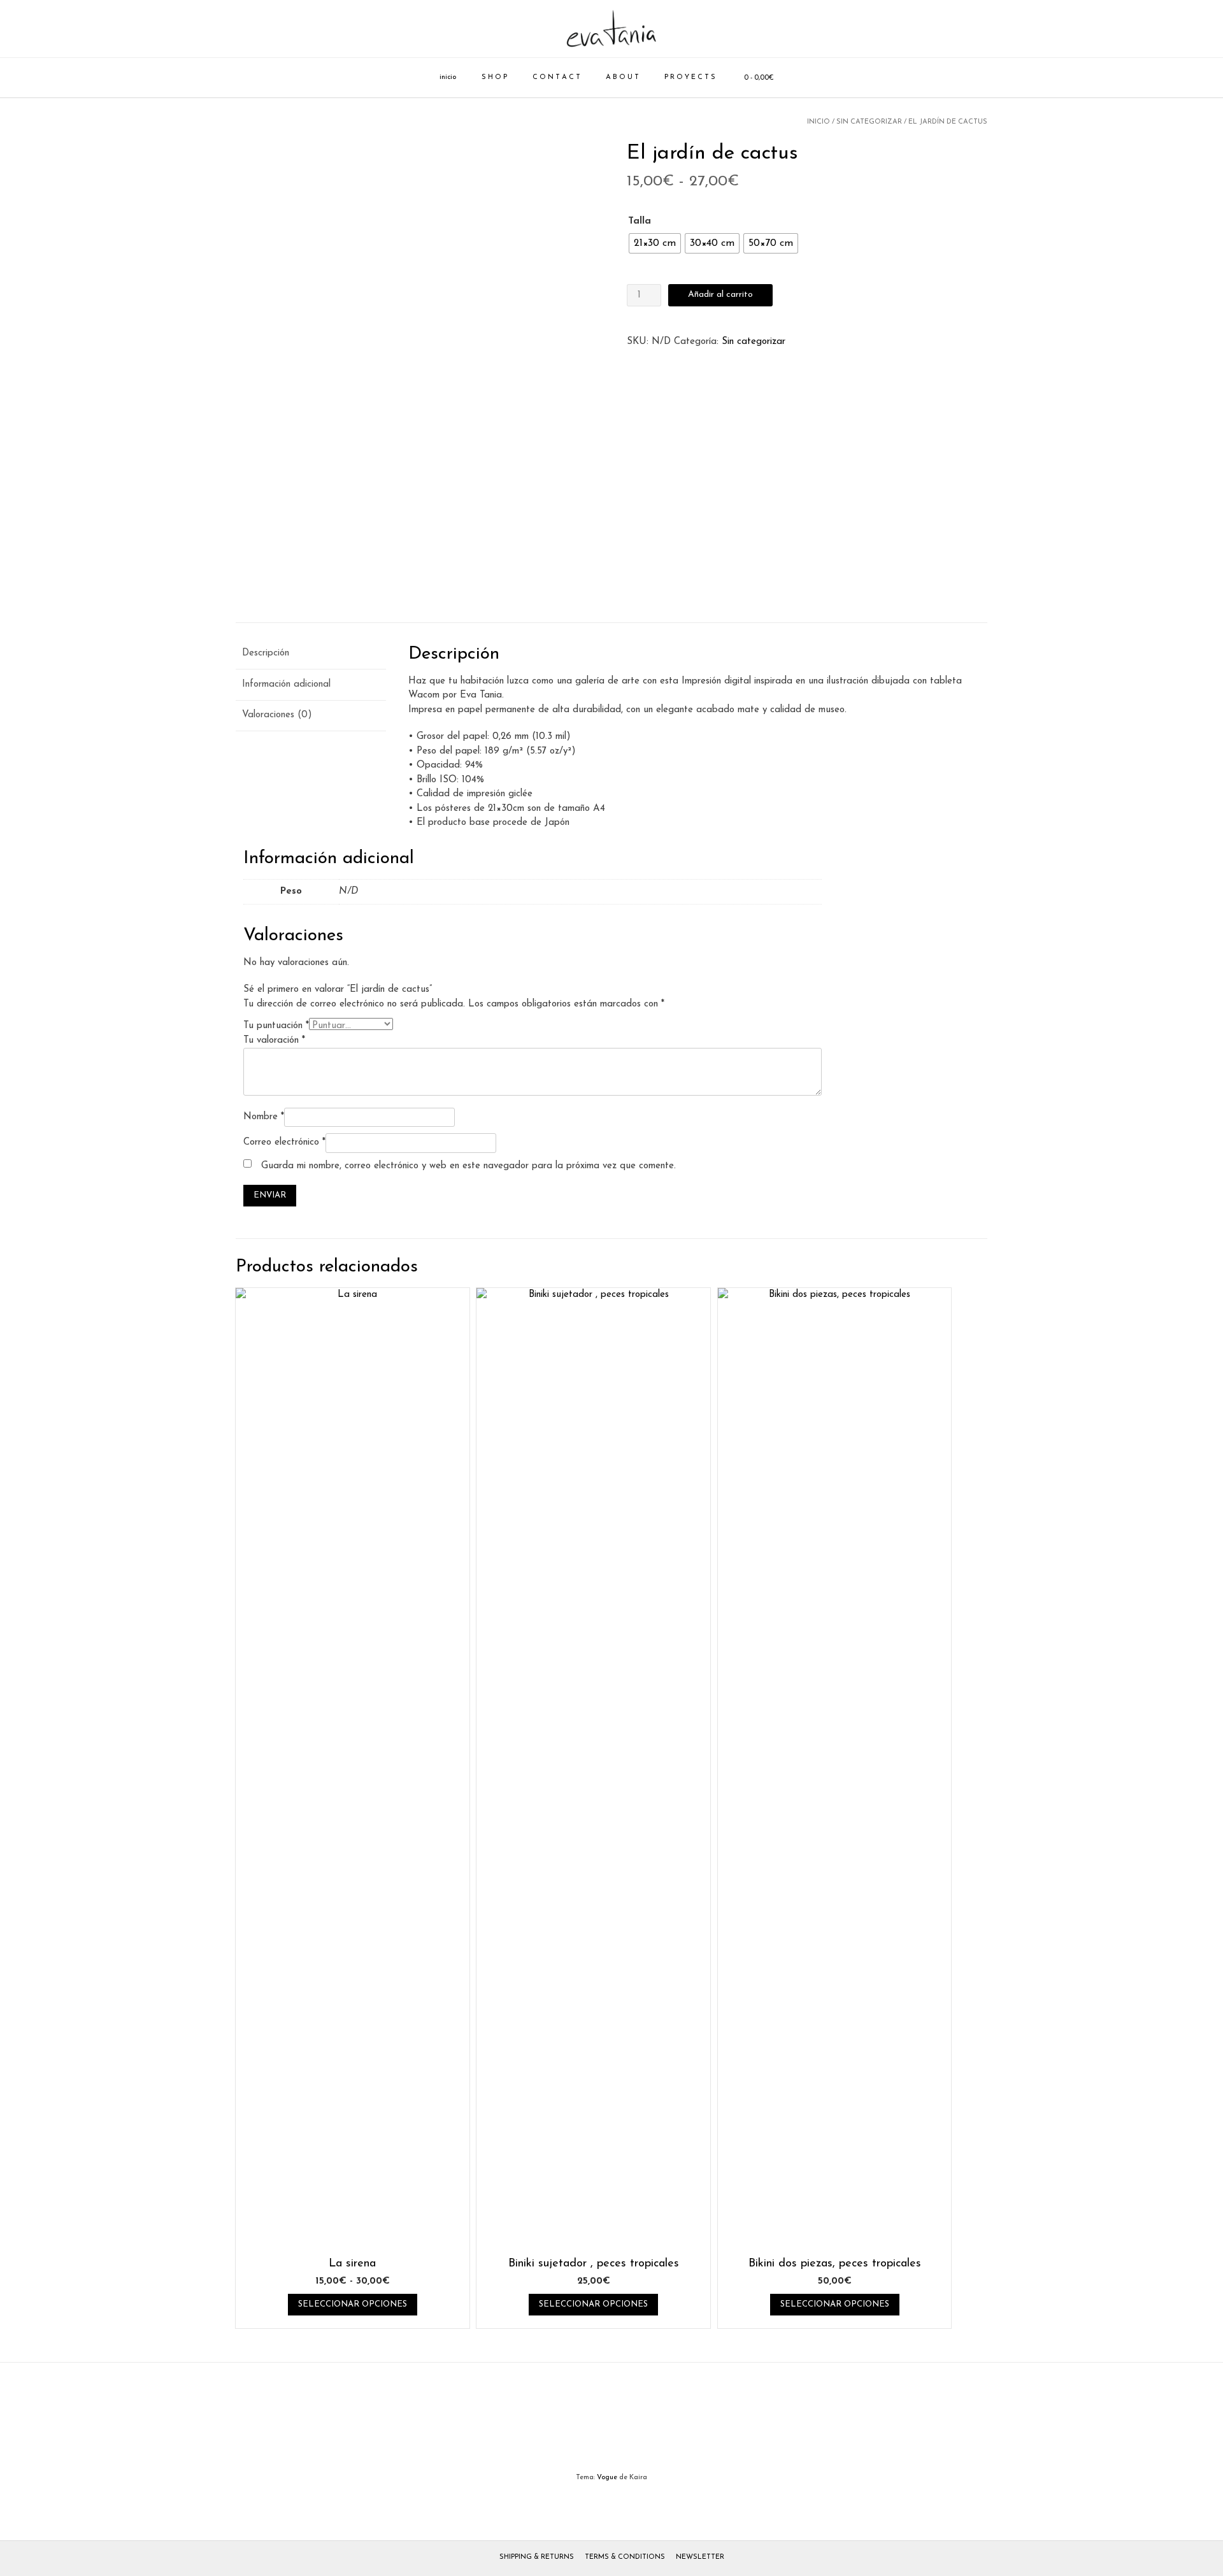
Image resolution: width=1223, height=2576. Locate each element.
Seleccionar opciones (353, 2304)
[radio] (655, 243)
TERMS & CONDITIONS (625, 2557)
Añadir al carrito (720, 295)
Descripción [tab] (266, 653)
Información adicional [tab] (286, 684)
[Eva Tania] (611, 29)
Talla (640, 221)
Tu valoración (274, 1041)
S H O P (494, 77)
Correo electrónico (284, 1142)
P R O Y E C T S (690, 77)
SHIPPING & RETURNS (537, 2557)
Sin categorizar (869, 122)
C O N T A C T (556, 77)
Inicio (819, 122)
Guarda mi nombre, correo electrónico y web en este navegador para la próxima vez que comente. (468, 1166)
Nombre (264, 1117)
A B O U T (622, 77)
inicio (448, 77)
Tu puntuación (276, 1026)
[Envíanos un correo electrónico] (612, 2430)
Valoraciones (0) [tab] (277, 715)
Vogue (607, 2478)
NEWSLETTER (700, 2557)
